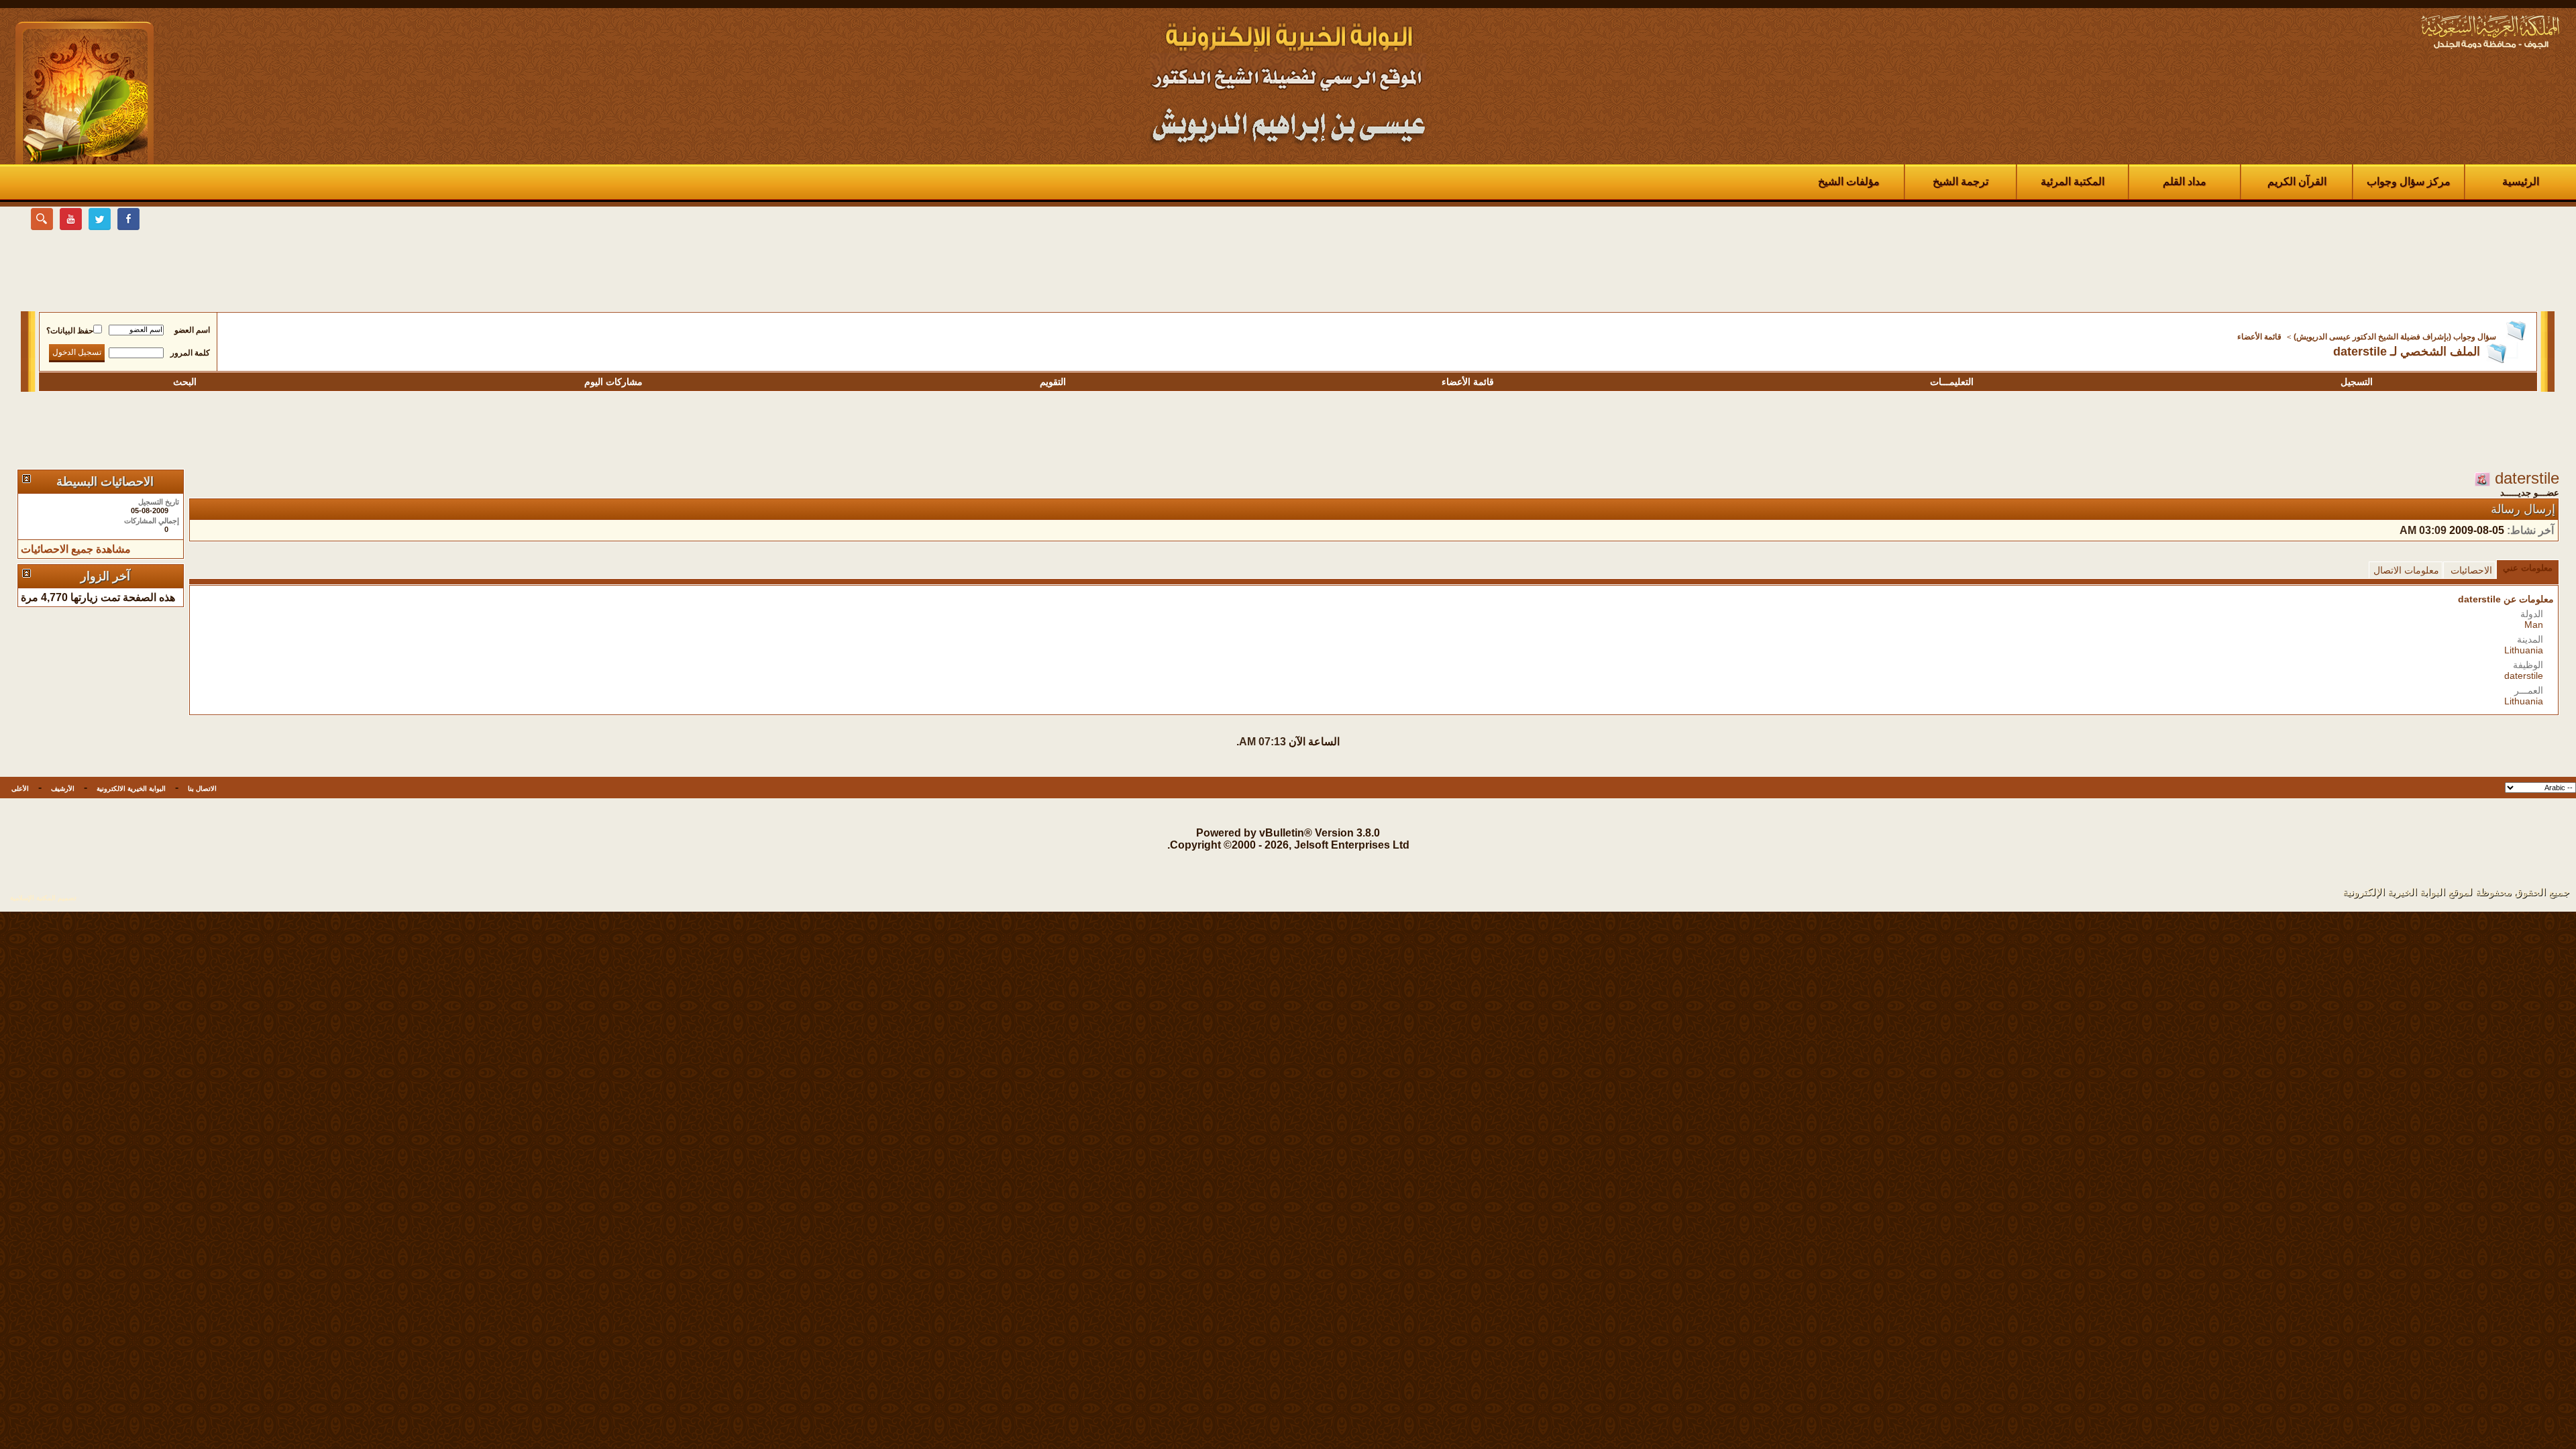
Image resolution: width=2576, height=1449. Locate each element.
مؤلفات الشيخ (1849, 181)
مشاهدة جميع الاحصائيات (76, 549)
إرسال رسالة (2523, 509)
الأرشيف (63, 789)
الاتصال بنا (202, 789)
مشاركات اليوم (613, 382)
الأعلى (20, 789)
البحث (185, 382)
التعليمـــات (1952, 382)
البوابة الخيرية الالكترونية (131, 789)
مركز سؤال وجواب (2409, 181)
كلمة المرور (190, 353)
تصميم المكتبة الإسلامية (43, 898)
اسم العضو (192, 330)
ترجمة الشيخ (1961, 181)
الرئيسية (2521, 181)
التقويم (1053, 382)
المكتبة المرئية (2073, 181)
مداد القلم (2185, 181)
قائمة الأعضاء (2259, 337)
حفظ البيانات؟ (70, 331)
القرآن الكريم (2297, 181)
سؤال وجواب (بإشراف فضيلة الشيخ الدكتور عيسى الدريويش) (2395, 337)
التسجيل (2357, 382)
